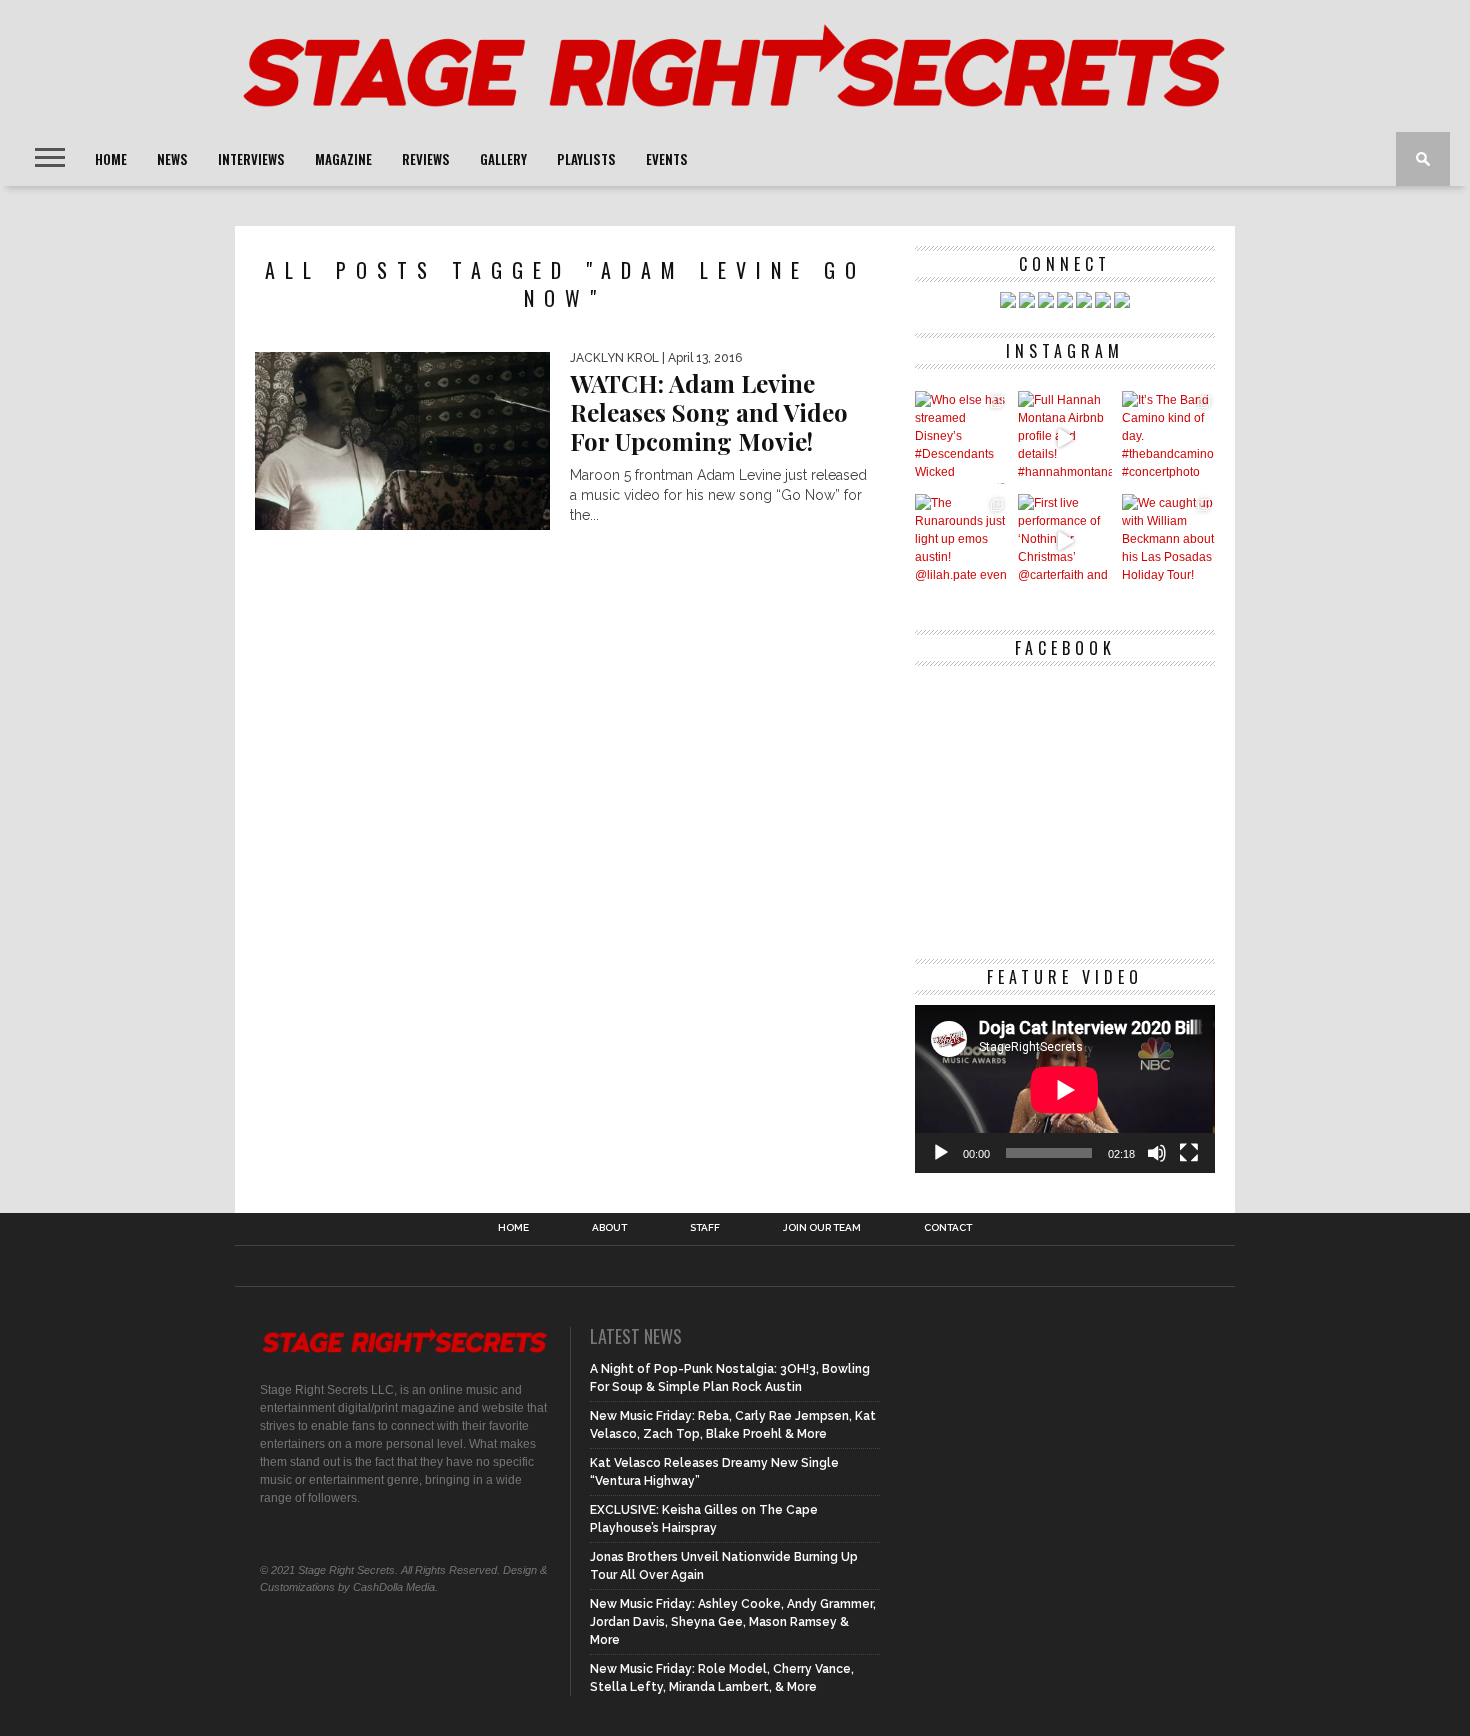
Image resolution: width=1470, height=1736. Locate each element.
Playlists (586, 159)
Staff (705, 1228)
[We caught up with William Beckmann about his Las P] (1168, 540)
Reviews (426, 159)
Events (667, 159)
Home (111, 159)
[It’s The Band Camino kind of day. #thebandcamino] (1168, 437)
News (172, 159)
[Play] (941, 1153)
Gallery (503, 159)
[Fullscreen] (1189, 1153)
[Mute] (1157, 1153)
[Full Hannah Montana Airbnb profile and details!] (1064, 437)
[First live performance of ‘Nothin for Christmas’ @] (1064, 540)
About (609, 1228)
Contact (948, 1228)
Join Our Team (822, 1228)
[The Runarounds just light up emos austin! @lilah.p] (961, 540)
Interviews (251, 159)
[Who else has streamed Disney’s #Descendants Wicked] (961, 437)
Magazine (343, 159)
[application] (1065, 1089)
